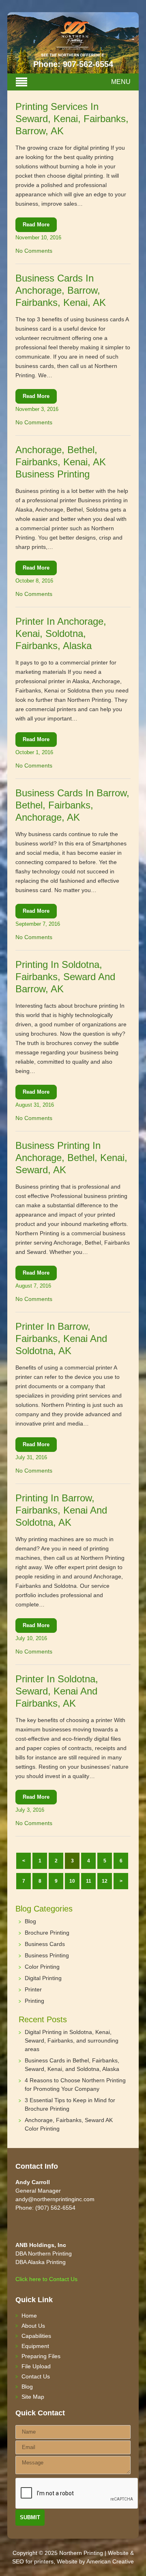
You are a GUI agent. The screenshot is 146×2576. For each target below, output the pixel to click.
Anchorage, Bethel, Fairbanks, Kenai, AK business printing (61, 462)
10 (72, 1881)
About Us (33, 2326)
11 (89, 1881)
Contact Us (36, 2376)
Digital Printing (43, 1978)
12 (105, 1881)
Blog (30, 1921)
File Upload (36, 2366)
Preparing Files (41, 2356)
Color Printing (42, 1967)
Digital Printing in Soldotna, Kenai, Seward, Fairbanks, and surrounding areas (72, 2041)
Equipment (35, 2346)
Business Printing (47, 1955)
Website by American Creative (95, 2561)
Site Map (33, 2397)
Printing (34, 2001)
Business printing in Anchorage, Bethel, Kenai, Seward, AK (71, 1158)
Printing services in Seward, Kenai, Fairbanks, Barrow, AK (72, 119)
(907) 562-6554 (55, 2208)
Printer (33, 1989)
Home (29, 2316)
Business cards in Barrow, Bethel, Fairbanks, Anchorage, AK (72, 805)
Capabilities (36, 2336)
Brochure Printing (47, 1933)
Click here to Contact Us (46, 2279)
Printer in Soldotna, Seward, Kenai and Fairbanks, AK (57, 1691)
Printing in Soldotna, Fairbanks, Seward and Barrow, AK (65, 977)
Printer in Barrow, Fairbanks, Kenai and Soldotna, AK (61, 1339)
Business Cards (45, 1944)
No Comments (34, 251)
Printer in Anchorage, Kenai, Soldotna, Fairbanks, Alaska (61, 633)
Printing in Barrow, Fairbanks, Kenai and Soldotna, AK (61, 1510)
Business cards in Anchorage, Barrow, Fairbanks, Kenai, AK (61, 290)
